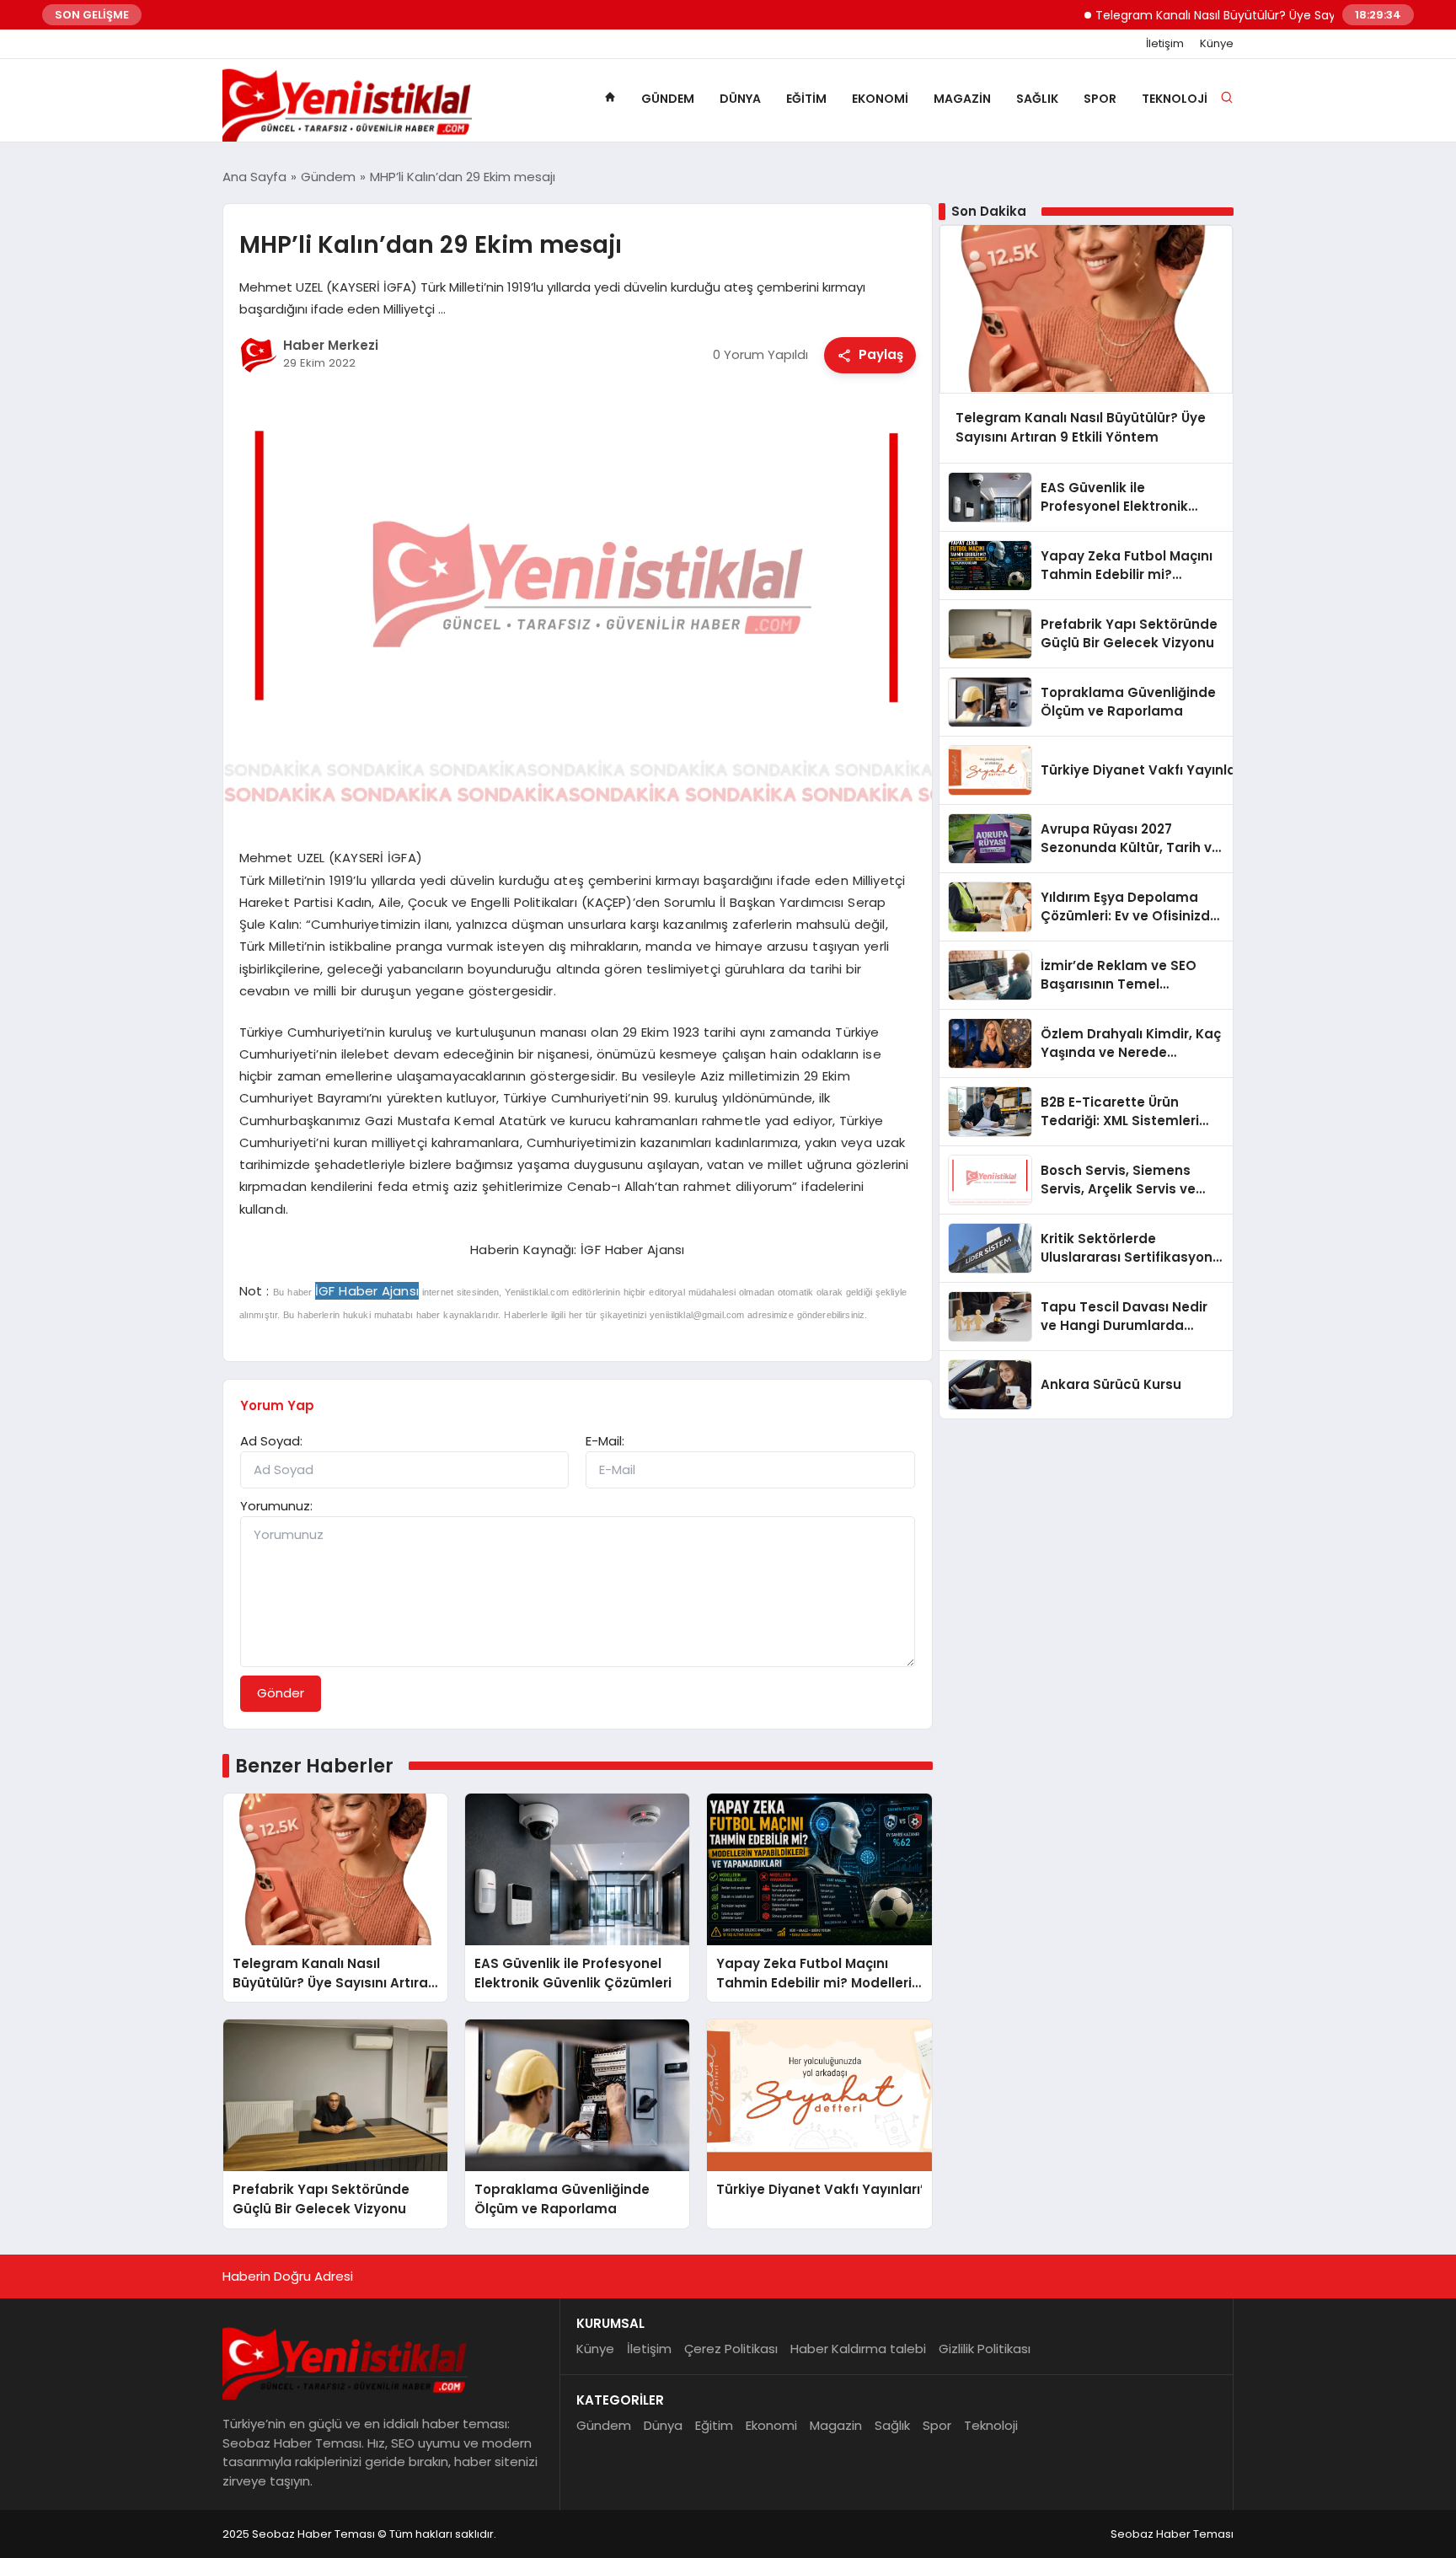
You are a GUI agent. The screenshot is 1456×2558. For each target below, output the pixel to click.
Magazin (962, 99)
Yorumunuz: (276, 1506)
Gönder (281, 1693)
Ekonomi (880, 99)
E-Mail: (605, 1441)
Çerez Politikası (731, 2349)
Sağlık (1037, 99)
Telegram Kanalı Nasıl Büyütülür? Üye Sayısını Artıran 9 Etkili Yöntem (1240, 15)
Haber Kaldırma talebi (858, 2349)
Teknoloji (1175, 99)
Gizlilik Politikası (985, 2349)
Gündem (668, 99)
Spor (1100, 99)
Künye (1217, 44)
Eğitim (806, 99)
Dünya (740, 99)
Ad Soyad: (271, 1441)
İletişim (1165, 44)
